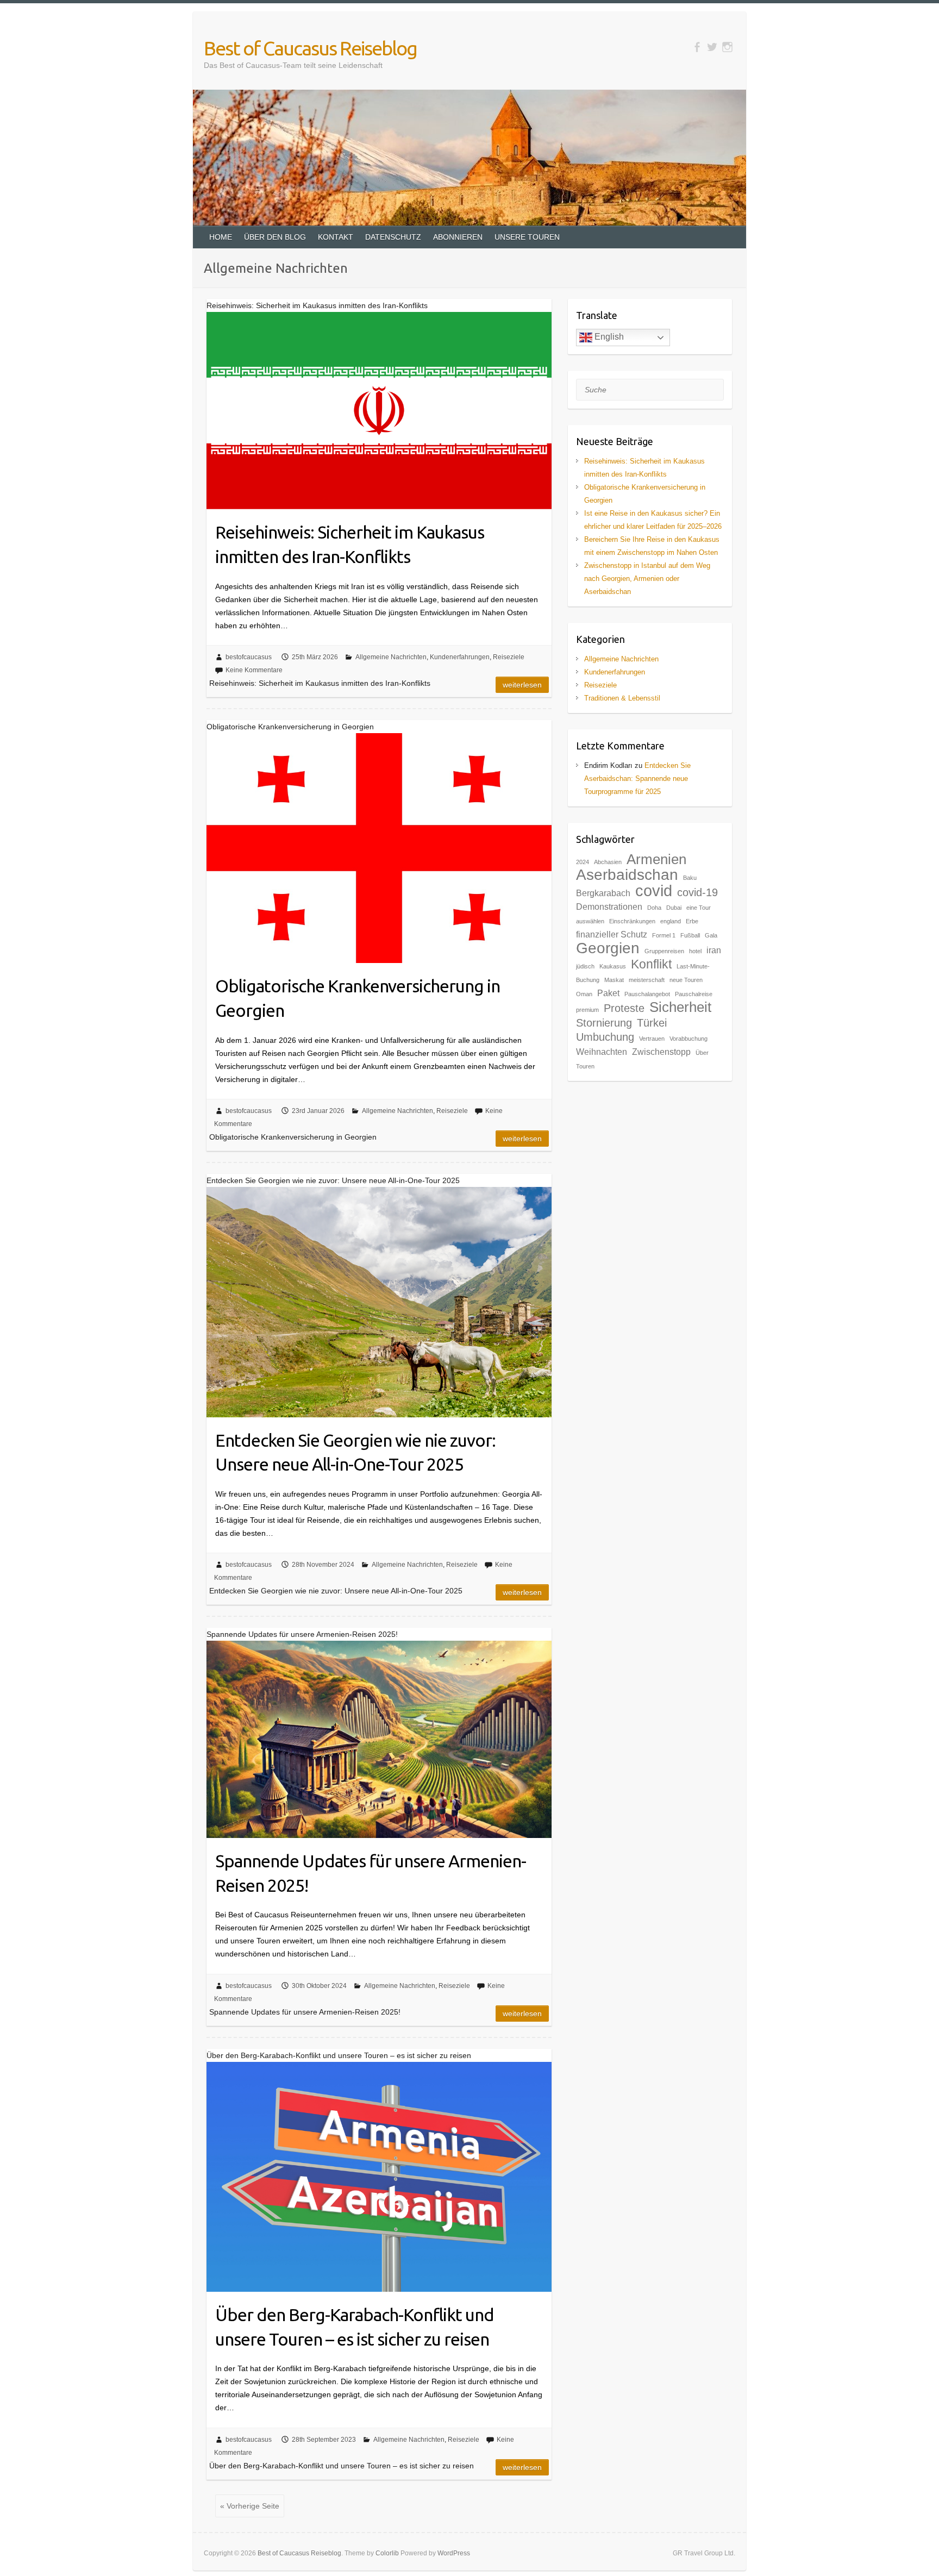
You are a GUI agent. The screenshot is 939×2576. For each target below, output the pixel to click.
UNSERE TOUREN (527, 237)
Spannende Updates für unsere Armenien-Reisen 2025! (371, 1873)
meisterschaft (647, 980)
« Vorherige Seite (250, 2506)
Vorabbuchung (688, 1039)
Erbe (692, 921)
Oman (584, 994)
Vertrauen (652, 1039)
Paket (608, 993)
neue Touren (686, 980)
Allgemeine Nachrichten (391, 657)
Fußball (690, 935)
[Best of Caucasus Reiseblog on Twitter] (712, 47)
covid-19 (697, 892)
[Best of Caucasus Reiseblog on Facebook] (697, 47)
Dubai (674, 908)
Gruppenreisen (664, 951)
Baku (690, 878)
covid (654, 890)
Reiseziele (509, 657)
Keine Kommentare (254, 670)
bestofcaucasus (249, 657)
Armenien (656, 859)
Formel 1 (664, 935)
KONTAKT (336, 237)
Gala (711, 935)
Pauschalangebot (647, 994)
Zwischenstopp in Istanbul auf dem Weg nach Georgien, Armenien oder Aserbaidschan (647, 579)
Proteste (624, 1008)
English (608, 337)
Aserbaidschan (627, 875)
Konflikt (651, 964)
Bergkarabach (603, 893)
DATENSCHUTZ (393, 237)
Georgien (608, 948)
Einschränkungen (632, 921)
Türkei (652, 1023)
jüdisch (585, 966)
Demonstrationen (609, 906)
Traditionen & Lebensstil (622, 698)
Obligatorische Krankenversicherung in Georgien (358, 998)
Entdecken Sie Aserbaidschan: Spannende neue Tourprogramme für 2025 (637, 779)
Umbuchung (605, 1037)
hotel (695, 951)
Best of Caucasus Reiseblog (310, 48)
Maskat (614, 980)
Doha (654, 908)
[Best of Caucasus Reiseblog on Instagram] (727, 47)
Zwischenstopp (661, 1052)
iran (714, 950)
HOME (221, 237)
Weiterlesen (522, 685)
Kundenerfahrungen (460, 657)
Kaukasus (613, 966)
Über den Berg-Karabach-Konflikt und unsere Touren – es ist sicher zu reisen (355, 2327)
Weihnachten (602, 1052)
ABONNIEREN (458, 237)
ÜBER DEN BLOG (275, 237)
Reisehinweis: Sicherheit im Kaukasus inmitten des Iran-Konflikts (350, 544)
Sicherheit (680, 1007)
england (671, 921)
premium (587, 1010)
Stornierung (604, 1023)
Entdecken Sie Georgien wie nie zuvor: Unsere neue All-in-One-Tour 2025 (355, 1452)
